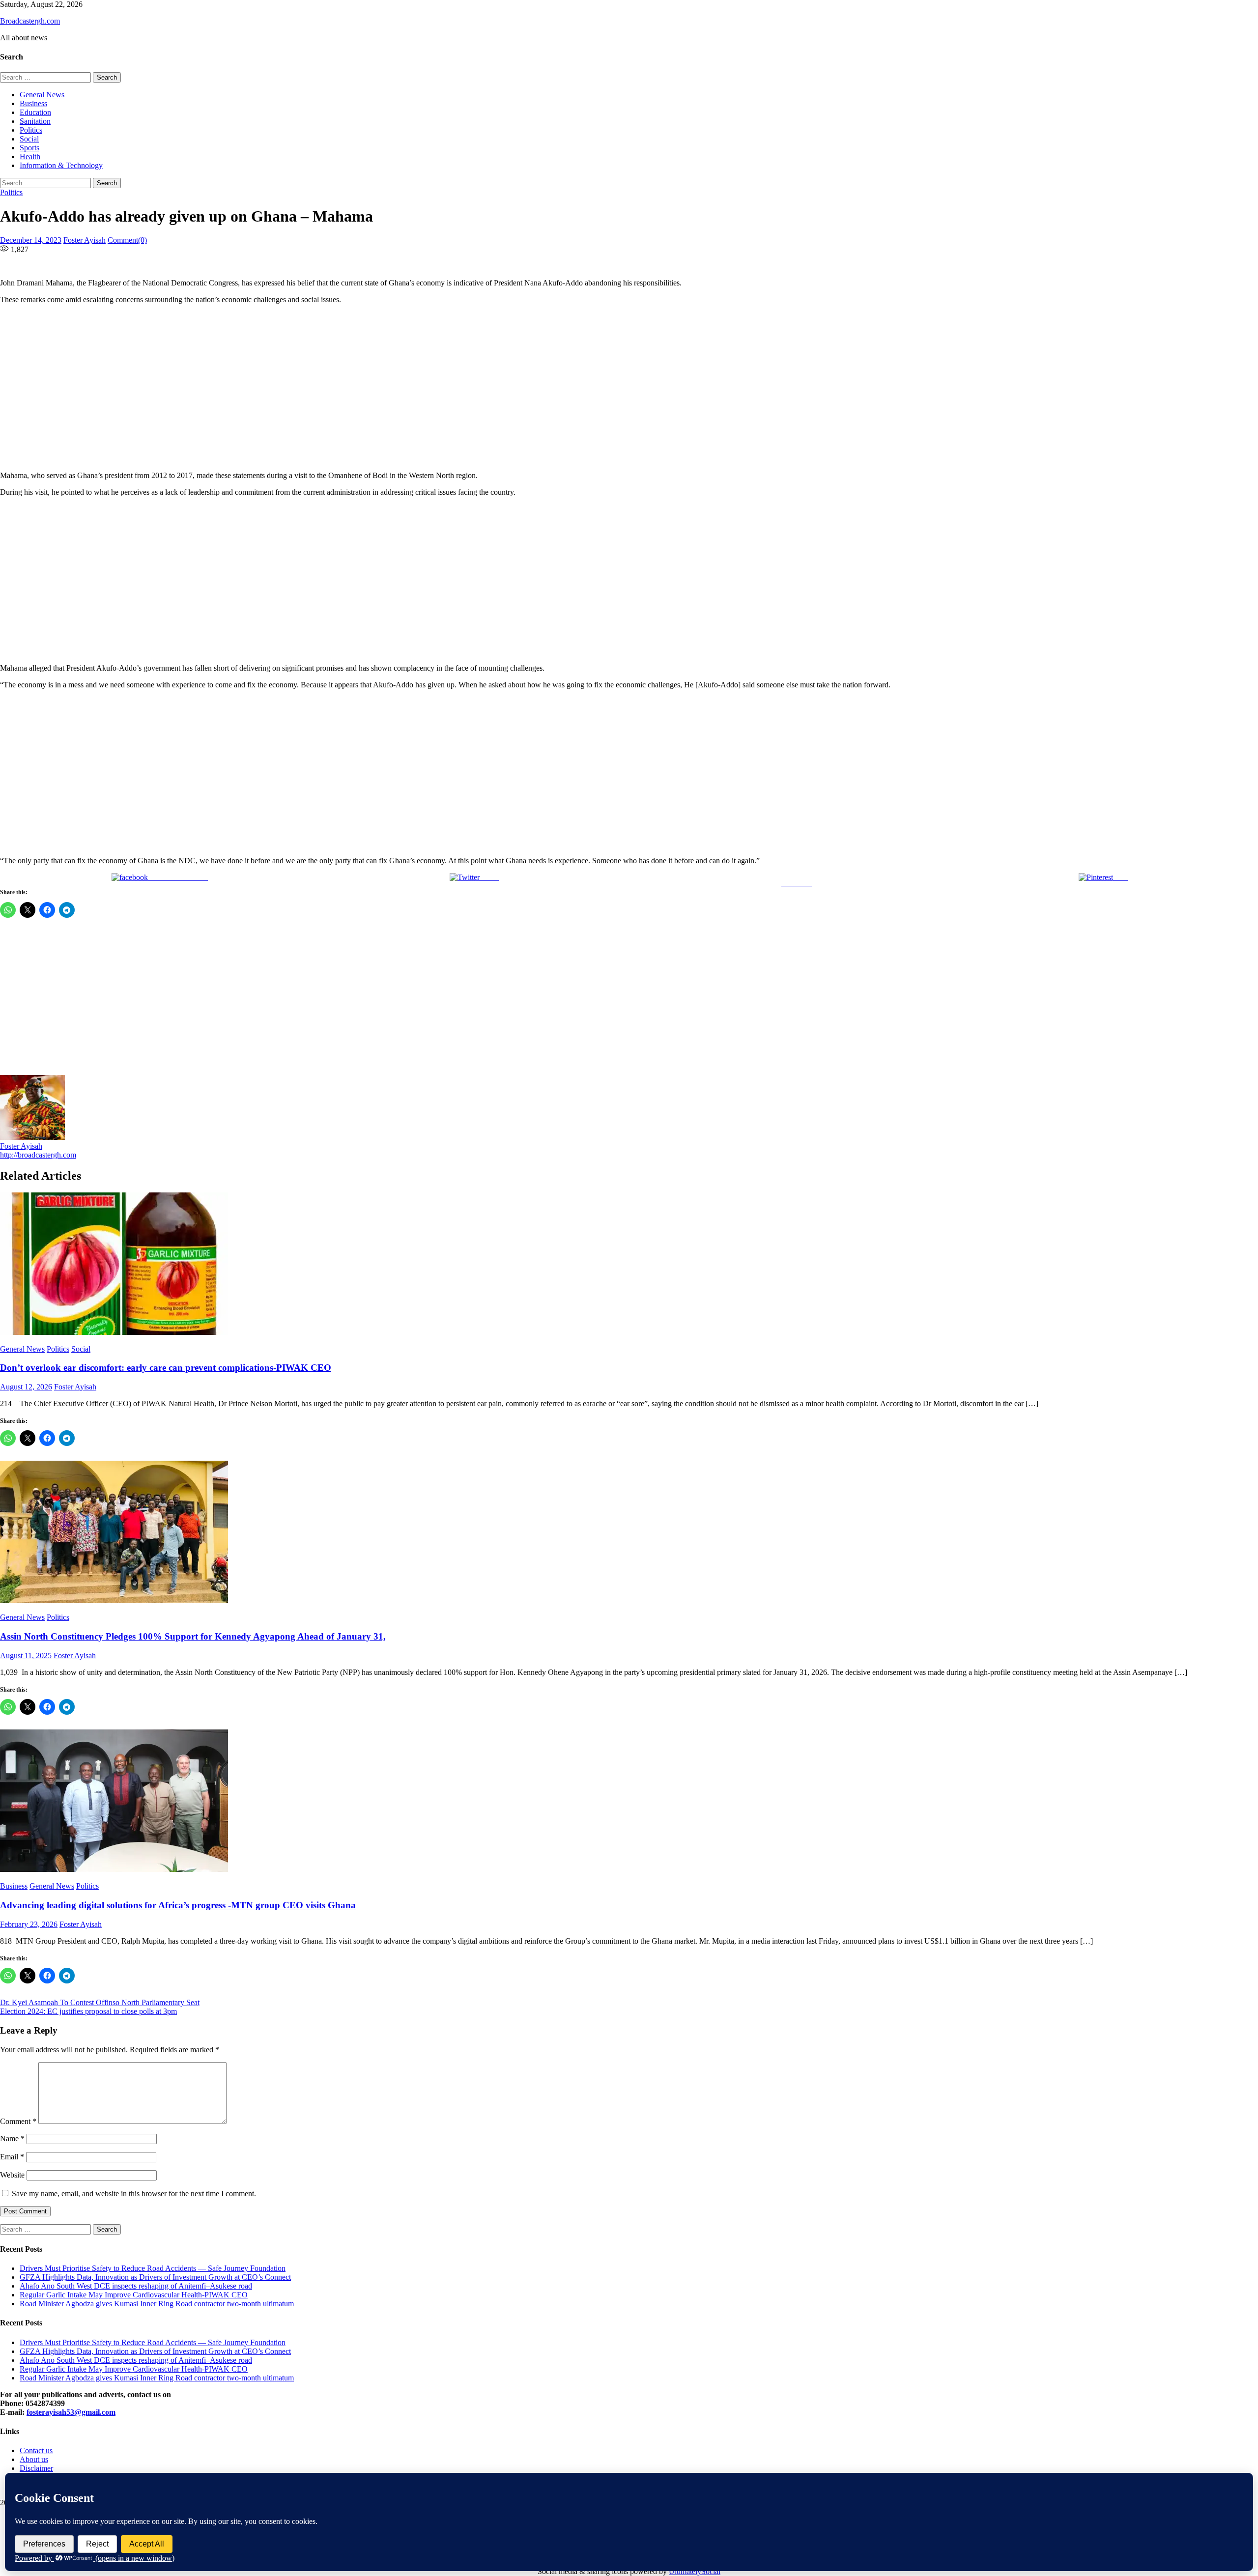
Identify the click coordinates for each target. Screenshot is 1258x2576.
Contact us (36, 2450)
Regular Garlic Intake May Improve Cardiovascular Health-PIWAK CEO (134, 2295)
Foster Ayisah (85, 240)
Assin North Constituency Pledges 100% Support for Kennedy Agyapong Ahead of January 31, (193, 1636)
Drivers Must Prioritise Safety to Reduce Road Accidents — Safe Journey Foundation (153, 2268)
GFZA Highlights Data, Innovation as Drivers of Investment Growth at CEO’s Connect (155, 2277)
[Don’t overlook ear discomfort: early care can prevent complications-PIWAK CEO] (629, 1265)
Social (29, 139)
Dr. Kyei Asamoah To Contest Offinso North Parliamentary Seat (100, 2002)
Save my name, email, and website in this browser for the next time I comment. (134, 2194)
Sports (29, 148)
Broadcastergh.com (30, 21)
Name (12, 2138)
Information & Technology (61, 165)
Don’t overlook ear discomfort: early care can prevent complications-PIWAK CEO (166, 1368)
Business (33, 103)
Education (35, 112)
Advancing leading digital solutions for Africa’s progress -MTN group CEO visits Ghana (178, 1905)
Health (30, 156)
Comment (18, 2121)
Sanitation (35, 121)
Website (12, 2175)
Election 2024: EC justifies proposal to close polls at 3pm (88, 2011)
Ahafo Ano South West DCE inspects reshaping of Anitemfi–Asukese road (136, 2286)
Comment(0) (127, 240)
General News (42, 95)
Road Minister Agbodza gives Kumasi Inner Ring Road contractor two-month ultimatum (157, 2304)
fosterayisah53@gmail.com (71, 2412)
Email (12, 2157)
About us (34, 2459)
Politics (31, 130)
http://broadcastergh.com (38, 1155)
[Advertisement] (300, 388)
